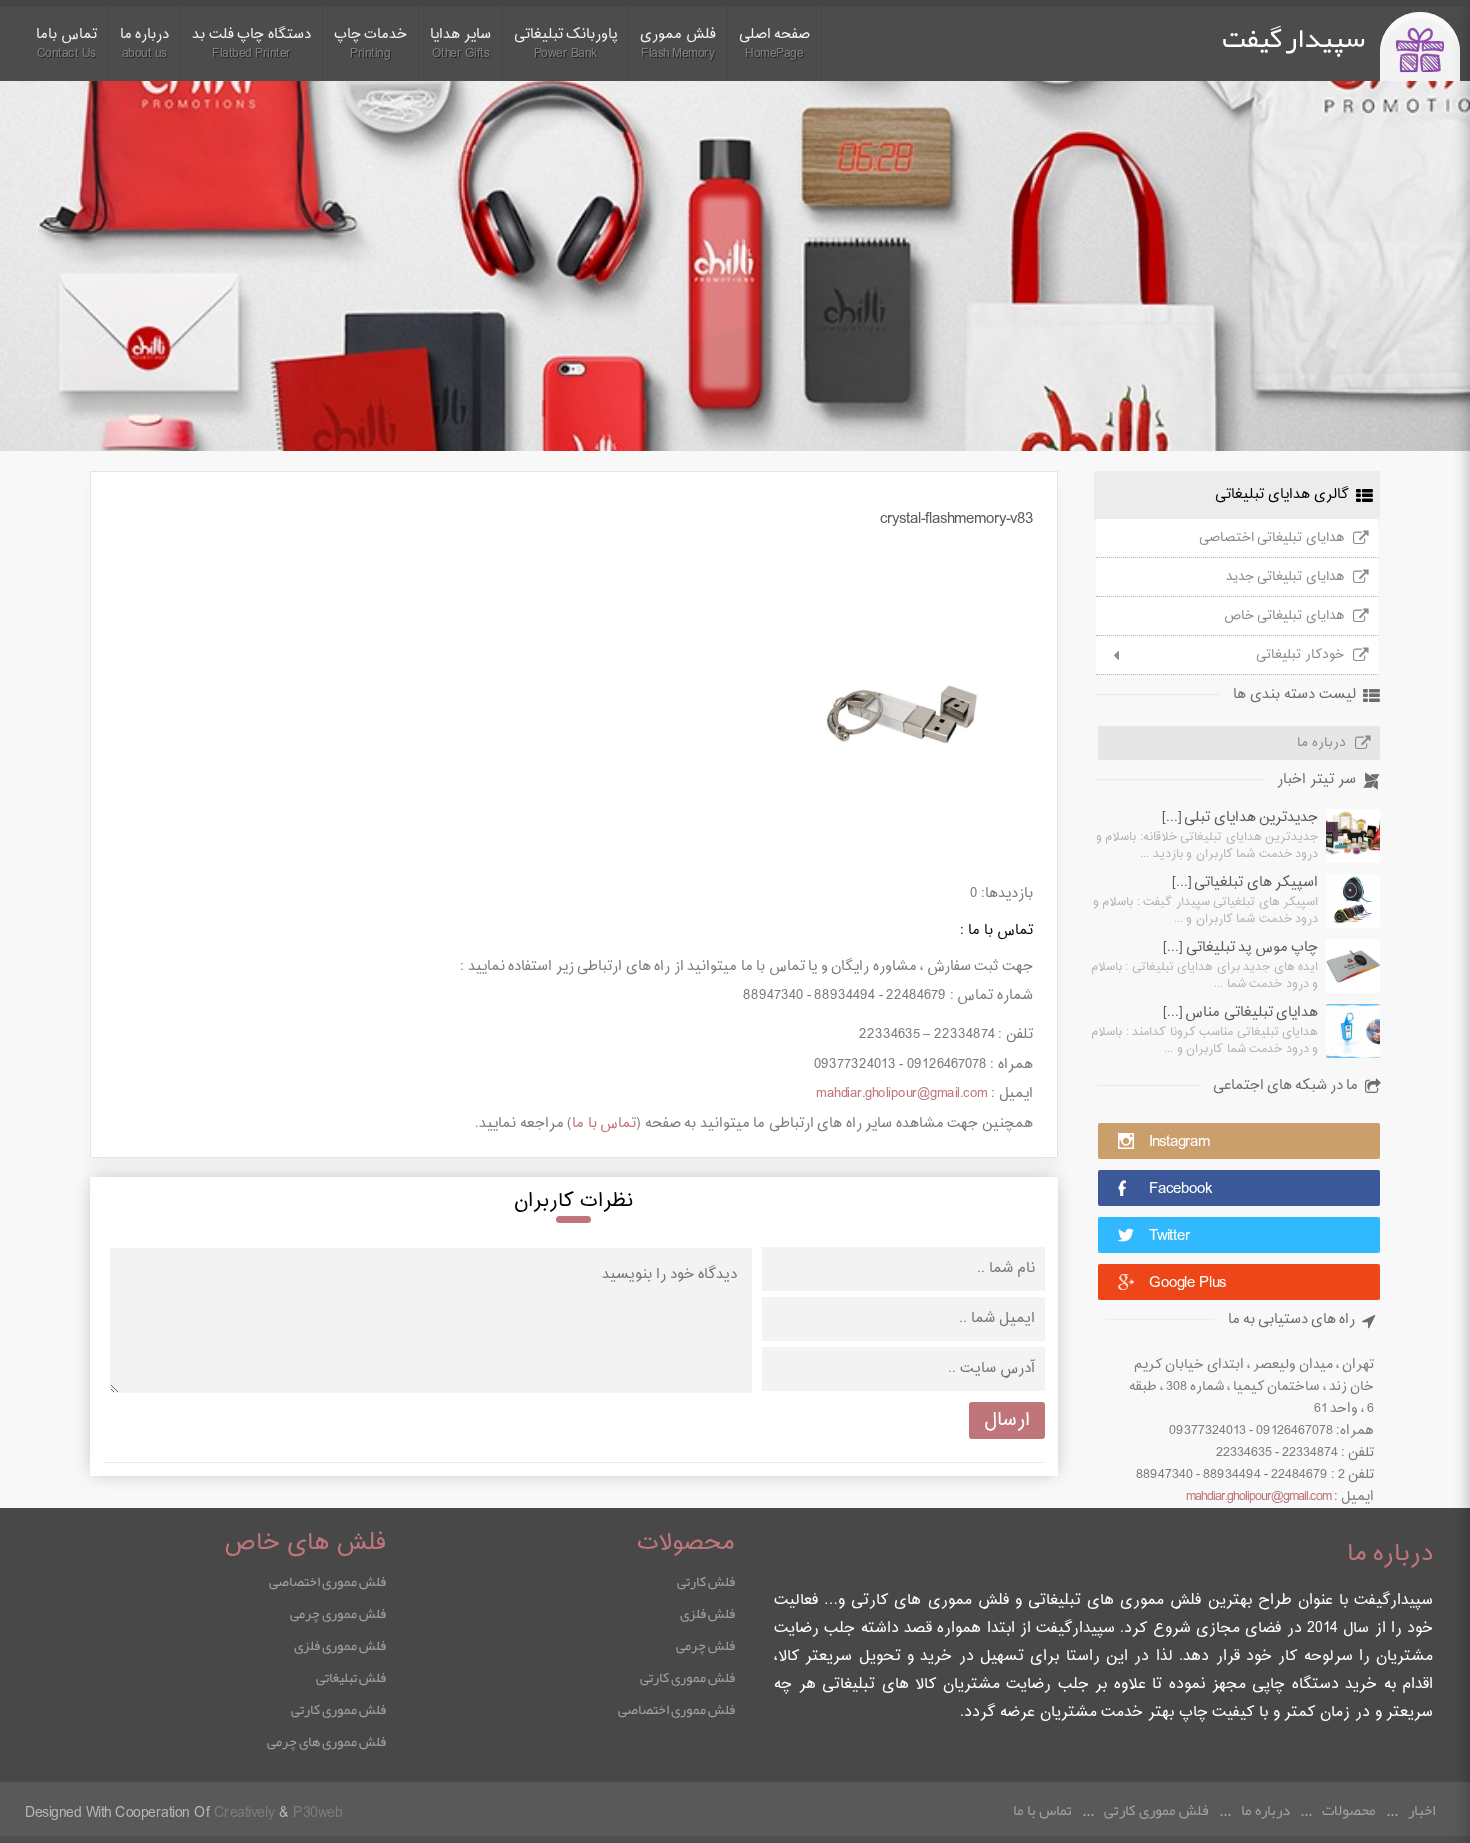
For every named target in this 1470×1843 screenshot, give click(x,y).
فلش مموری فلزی (340, 1645)
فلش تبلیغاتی (351, 1677)
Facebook (1180, 1189)
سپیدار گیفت (1293, 38)
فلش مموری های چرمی (326, 1741)
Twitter (1169, 1236)
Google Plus (1187, 1283)
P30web (317, 1813)
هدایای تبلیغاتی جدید (1285, 577)
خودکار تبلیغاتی (1300, 655)
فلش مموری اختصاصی (676, 1709)
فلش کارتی (706, 1581)
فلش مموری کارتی (687, 1677)
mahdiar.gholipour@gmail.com (1258, 1497)
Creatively (244, 1813)
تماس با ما (604, 1123)
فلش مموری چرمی (338, 1613)
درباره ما (1321, 743)
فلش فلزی (707, 1613)
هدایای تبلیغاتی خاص (1284, 616)
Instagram (1179, 1142)
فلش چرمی (705, 1645)
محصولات (1349, 1810)
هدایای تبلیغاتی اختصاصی (1271, 538)
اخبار (1421, 1810)
